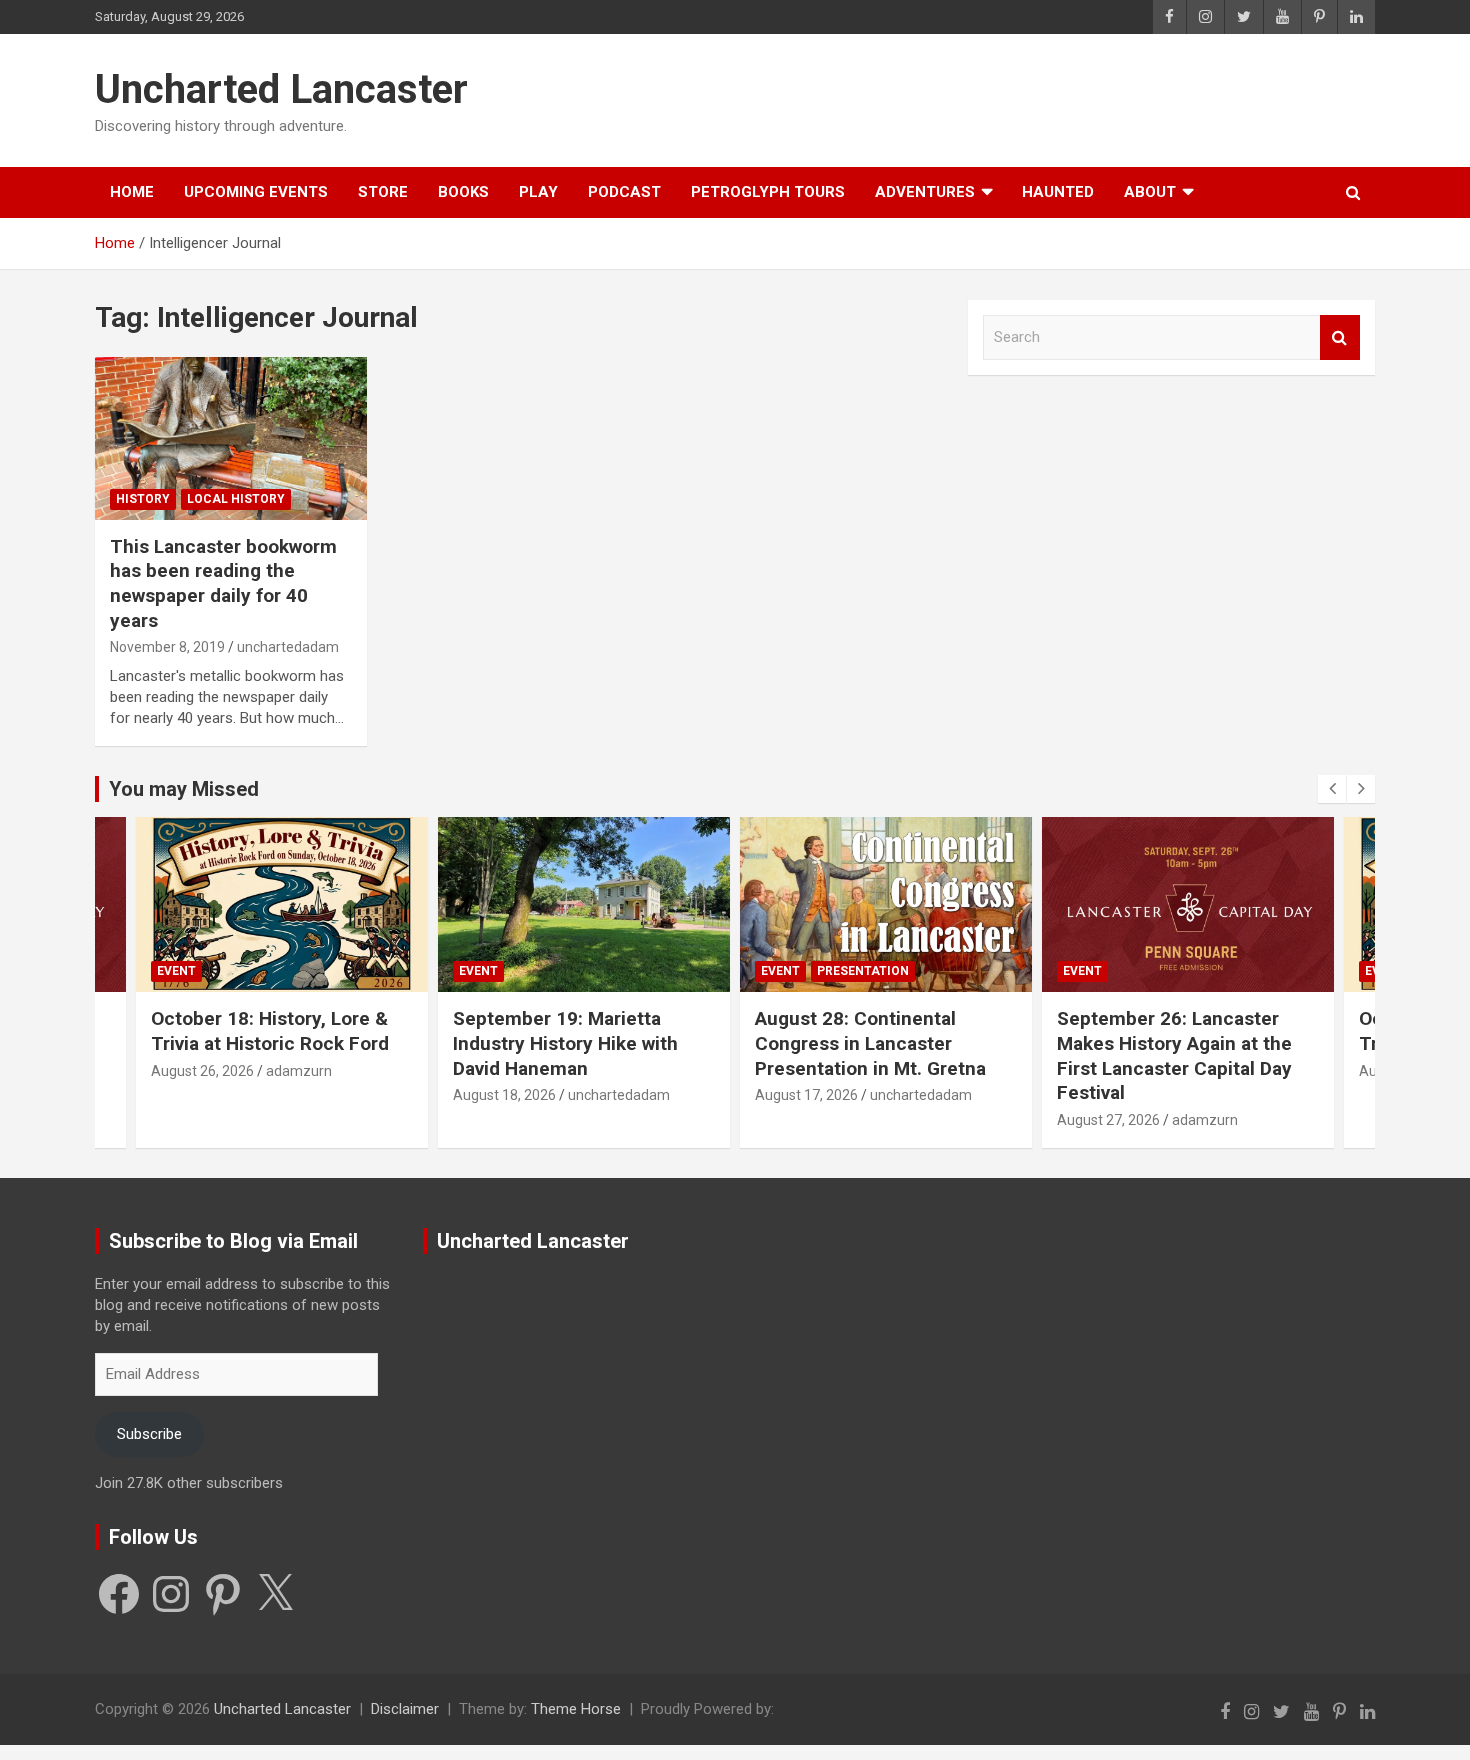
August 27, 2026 (806, 1120)
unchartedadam (288, 647)
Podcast (624, 192)
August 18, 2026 (202, 1095)
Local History (236, 499)
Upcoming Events (256, 192)
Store (383, 192)
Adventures (925, 192)
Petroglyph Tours (768, 192)
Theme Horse (576, 1709)
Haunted (1058, 192)
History (143, 499)
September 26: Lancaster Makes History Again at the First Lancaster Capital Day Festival (872, 1055)
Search (1340, 337)
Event (176, 971)
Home (132, 192)
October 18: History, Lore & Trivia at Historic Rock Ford (1176, 1031)
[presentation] (1332, 789)
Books (463, 192)
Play (538, 192)
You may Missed (184, 789)
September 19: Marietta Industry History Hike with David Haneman (263, 1043)
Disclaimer (405, 1709)
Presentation (561, 971)
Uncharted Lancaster (281, 89)
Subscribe (149, 1434)
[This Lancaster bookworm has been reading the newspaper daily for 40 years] (230, 438)
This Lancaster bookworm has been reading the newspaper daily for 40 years (223, 583)
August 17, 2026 (504, 1095)
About (1150, 192)
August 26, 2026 (1108, 1071)
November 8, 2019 (167, 647)
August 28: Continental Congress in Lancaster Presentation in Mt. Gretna (568, 1043)
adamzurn (903, 1120)
